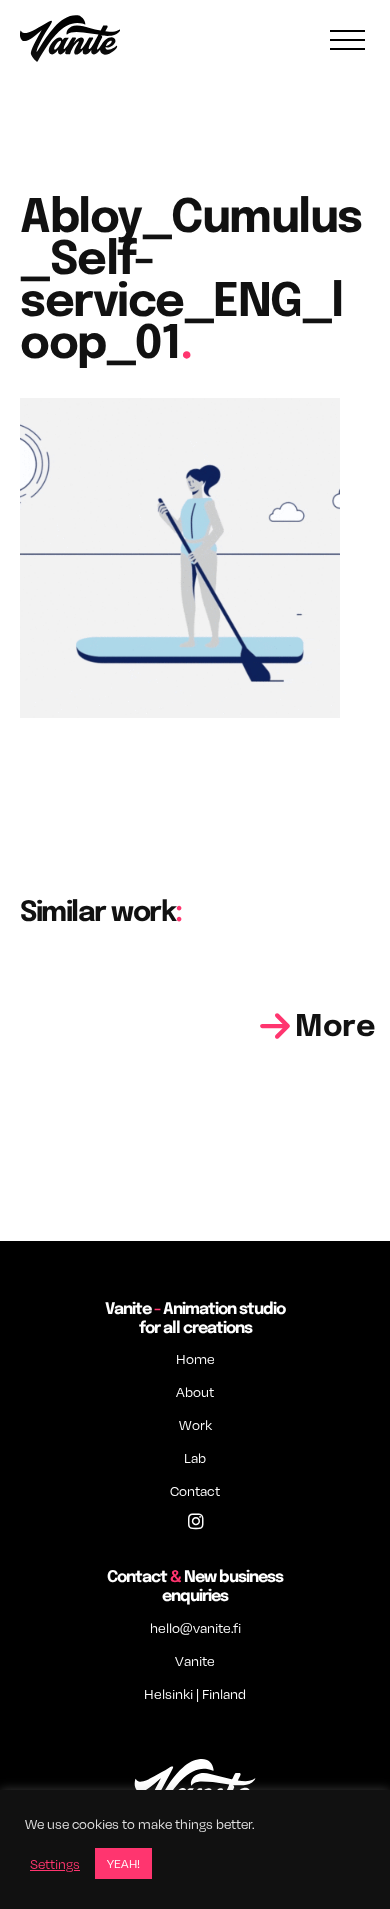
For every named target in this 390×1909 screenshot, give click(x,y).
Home (195, 1358)
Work (195, 1424)
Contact (195, 1490)
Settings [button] (55, 1864)
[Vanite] (70, 41)
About (195, 1391)
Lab (195, 1457)
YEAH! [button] (123, 1863)
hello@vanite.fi (195, 1627)
